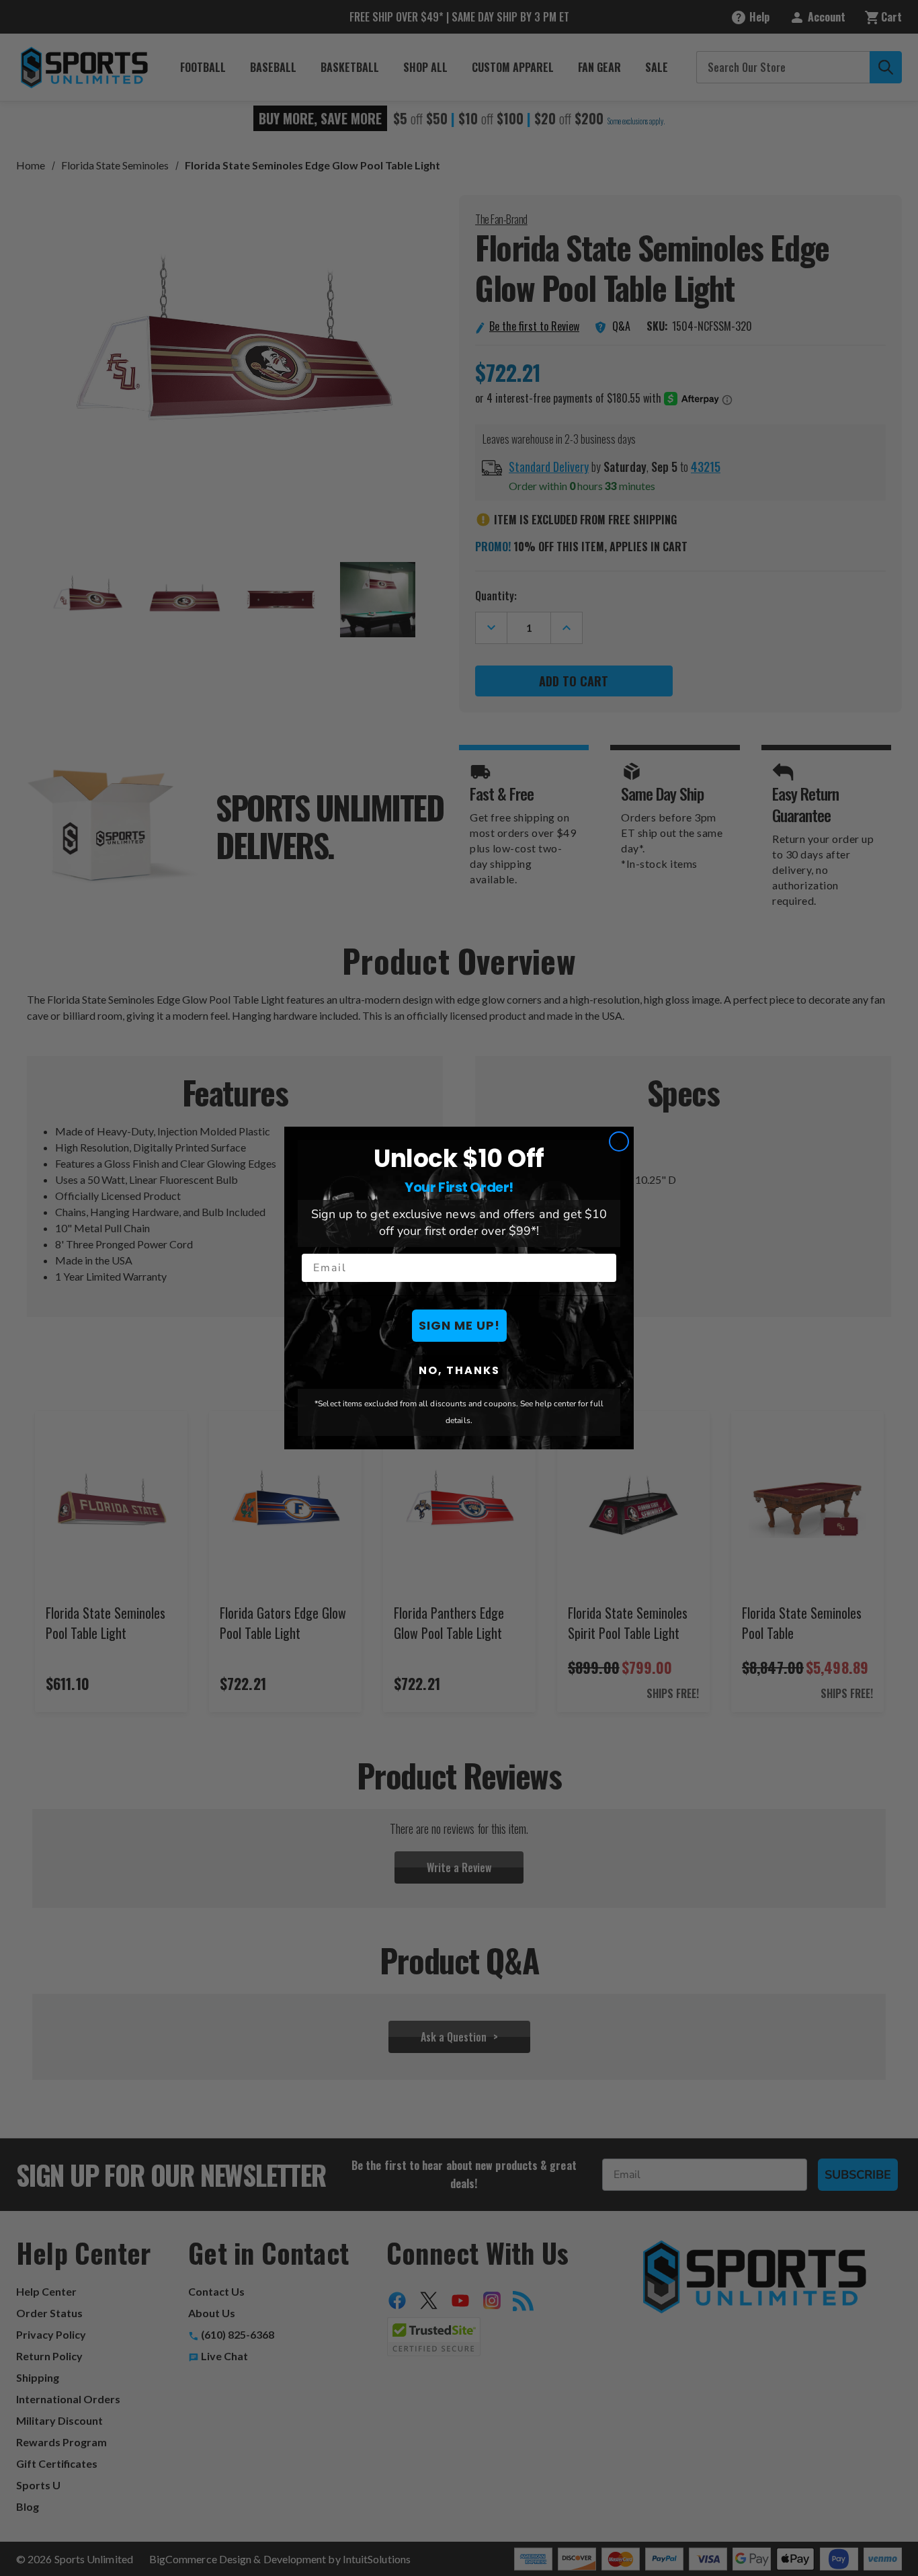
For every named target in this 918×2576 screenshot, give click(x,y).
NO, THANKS (459, 1370)
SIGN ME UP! (459, 1325)
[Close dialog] (619, 1141)
